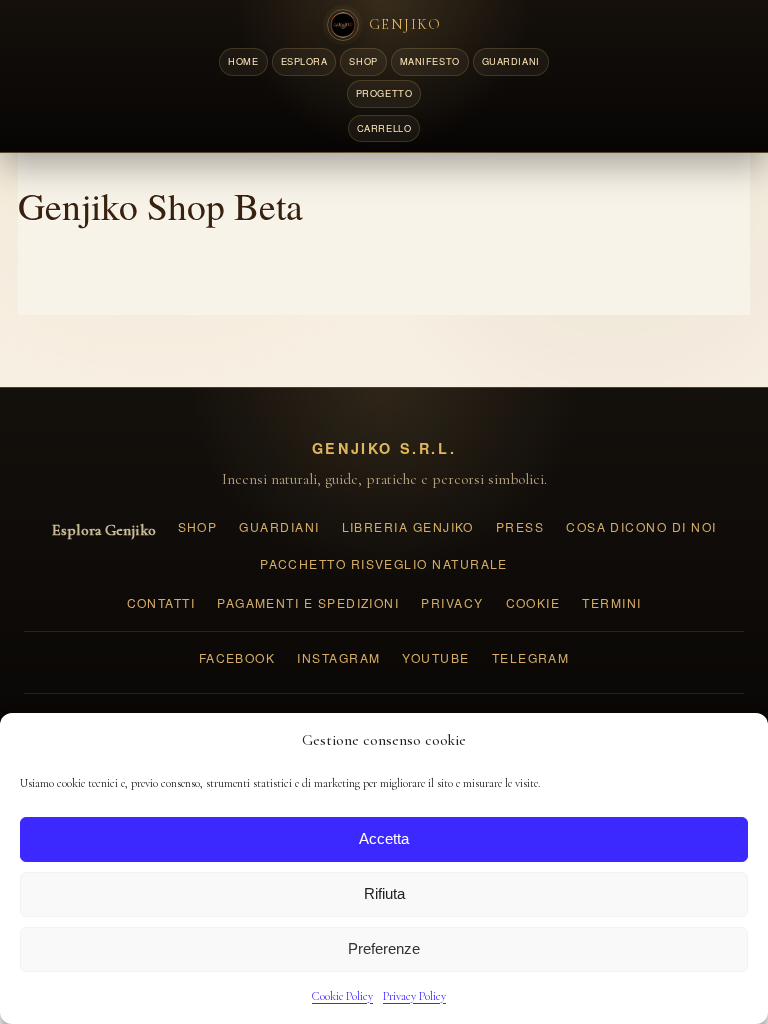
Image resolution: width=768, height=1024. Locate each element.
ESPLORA (304, 61)
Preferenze (384, 948)
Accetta (384, 838)
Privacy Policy (414, 996)
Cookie (533, 602)
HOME (243, 61)
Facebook (237, 657)
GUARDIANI (511, 61)
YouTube (435, 657)
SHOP (363, 61)
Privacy (452, 602)
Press (520, 526)
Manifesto (430, 61)
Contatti (161, 602)
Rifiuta (384, 893)
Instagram (338, 657)
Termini (611, 602)
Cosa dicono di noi (641, 526)
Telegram (531, 657)
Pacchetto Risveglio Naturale (384, 563)
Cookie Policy (342, 996)
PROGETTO (384, 93)
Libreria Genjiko (408, 526)
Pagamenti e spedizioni (308, 602)
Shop (198, 526)
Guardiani (279, 526)
